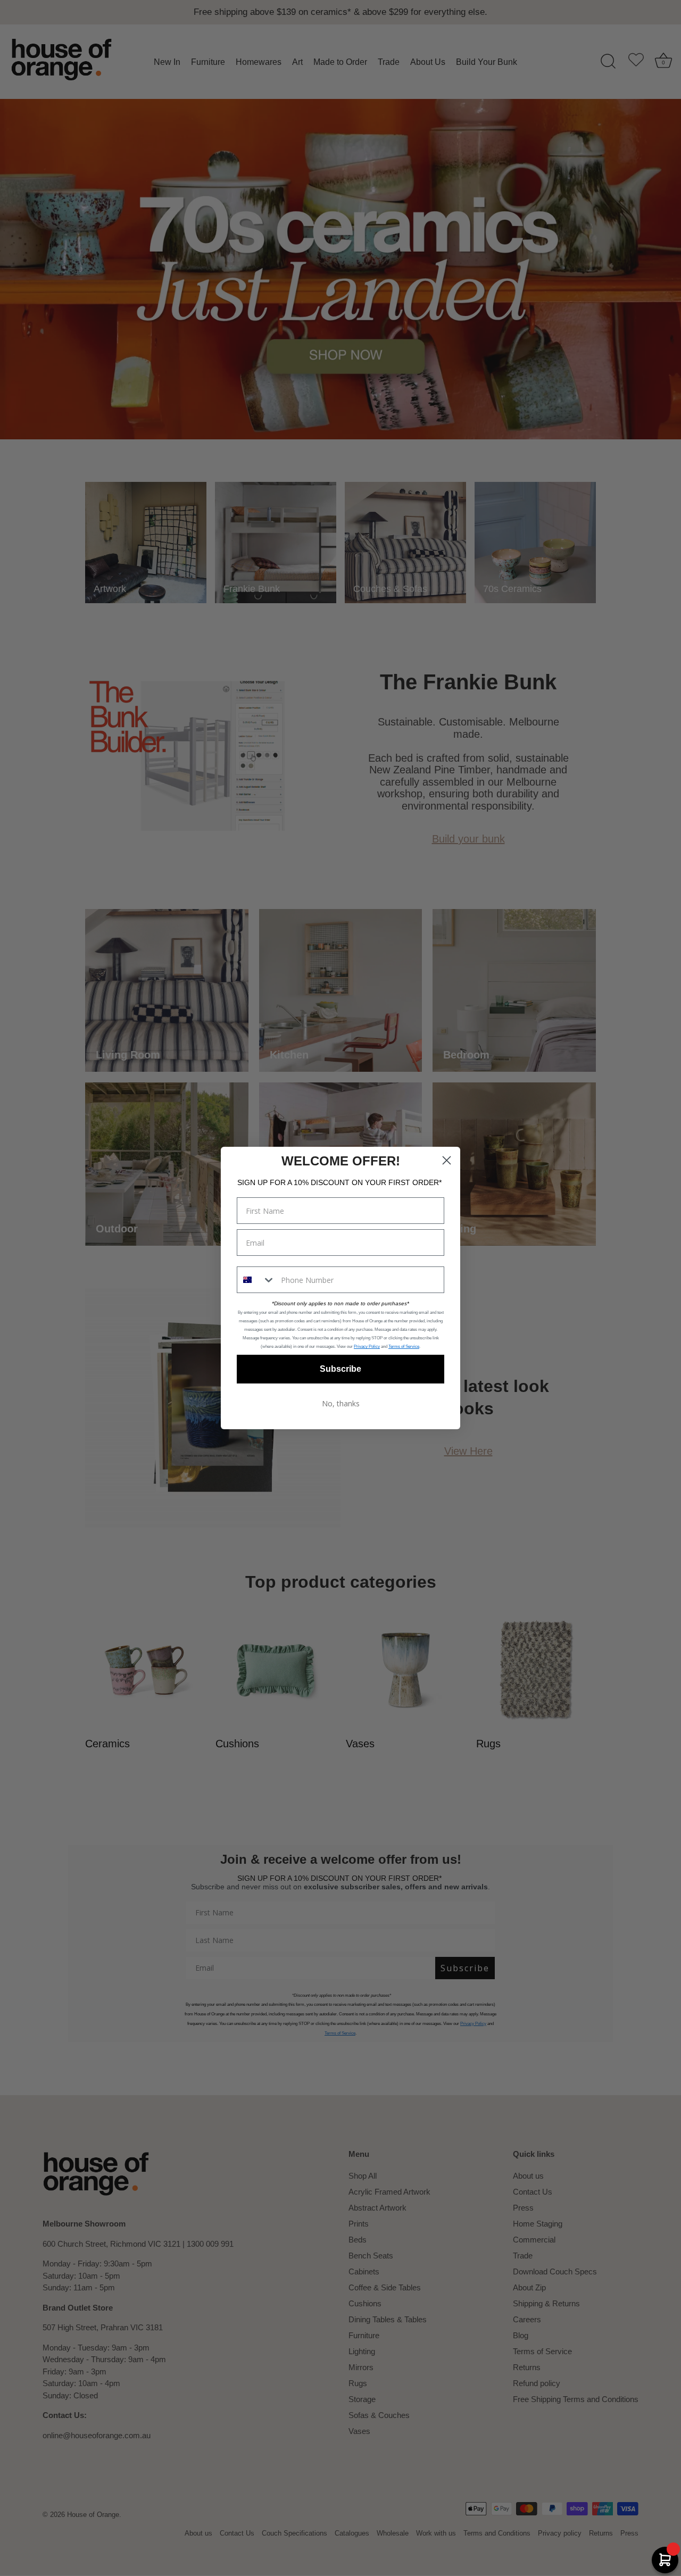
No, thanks (341, 1403)
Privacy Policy (367, 1347)
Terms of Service (404, 1347)
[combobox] (256, 1280)
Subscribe (340, 1369)
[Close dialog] (447, 1160)
